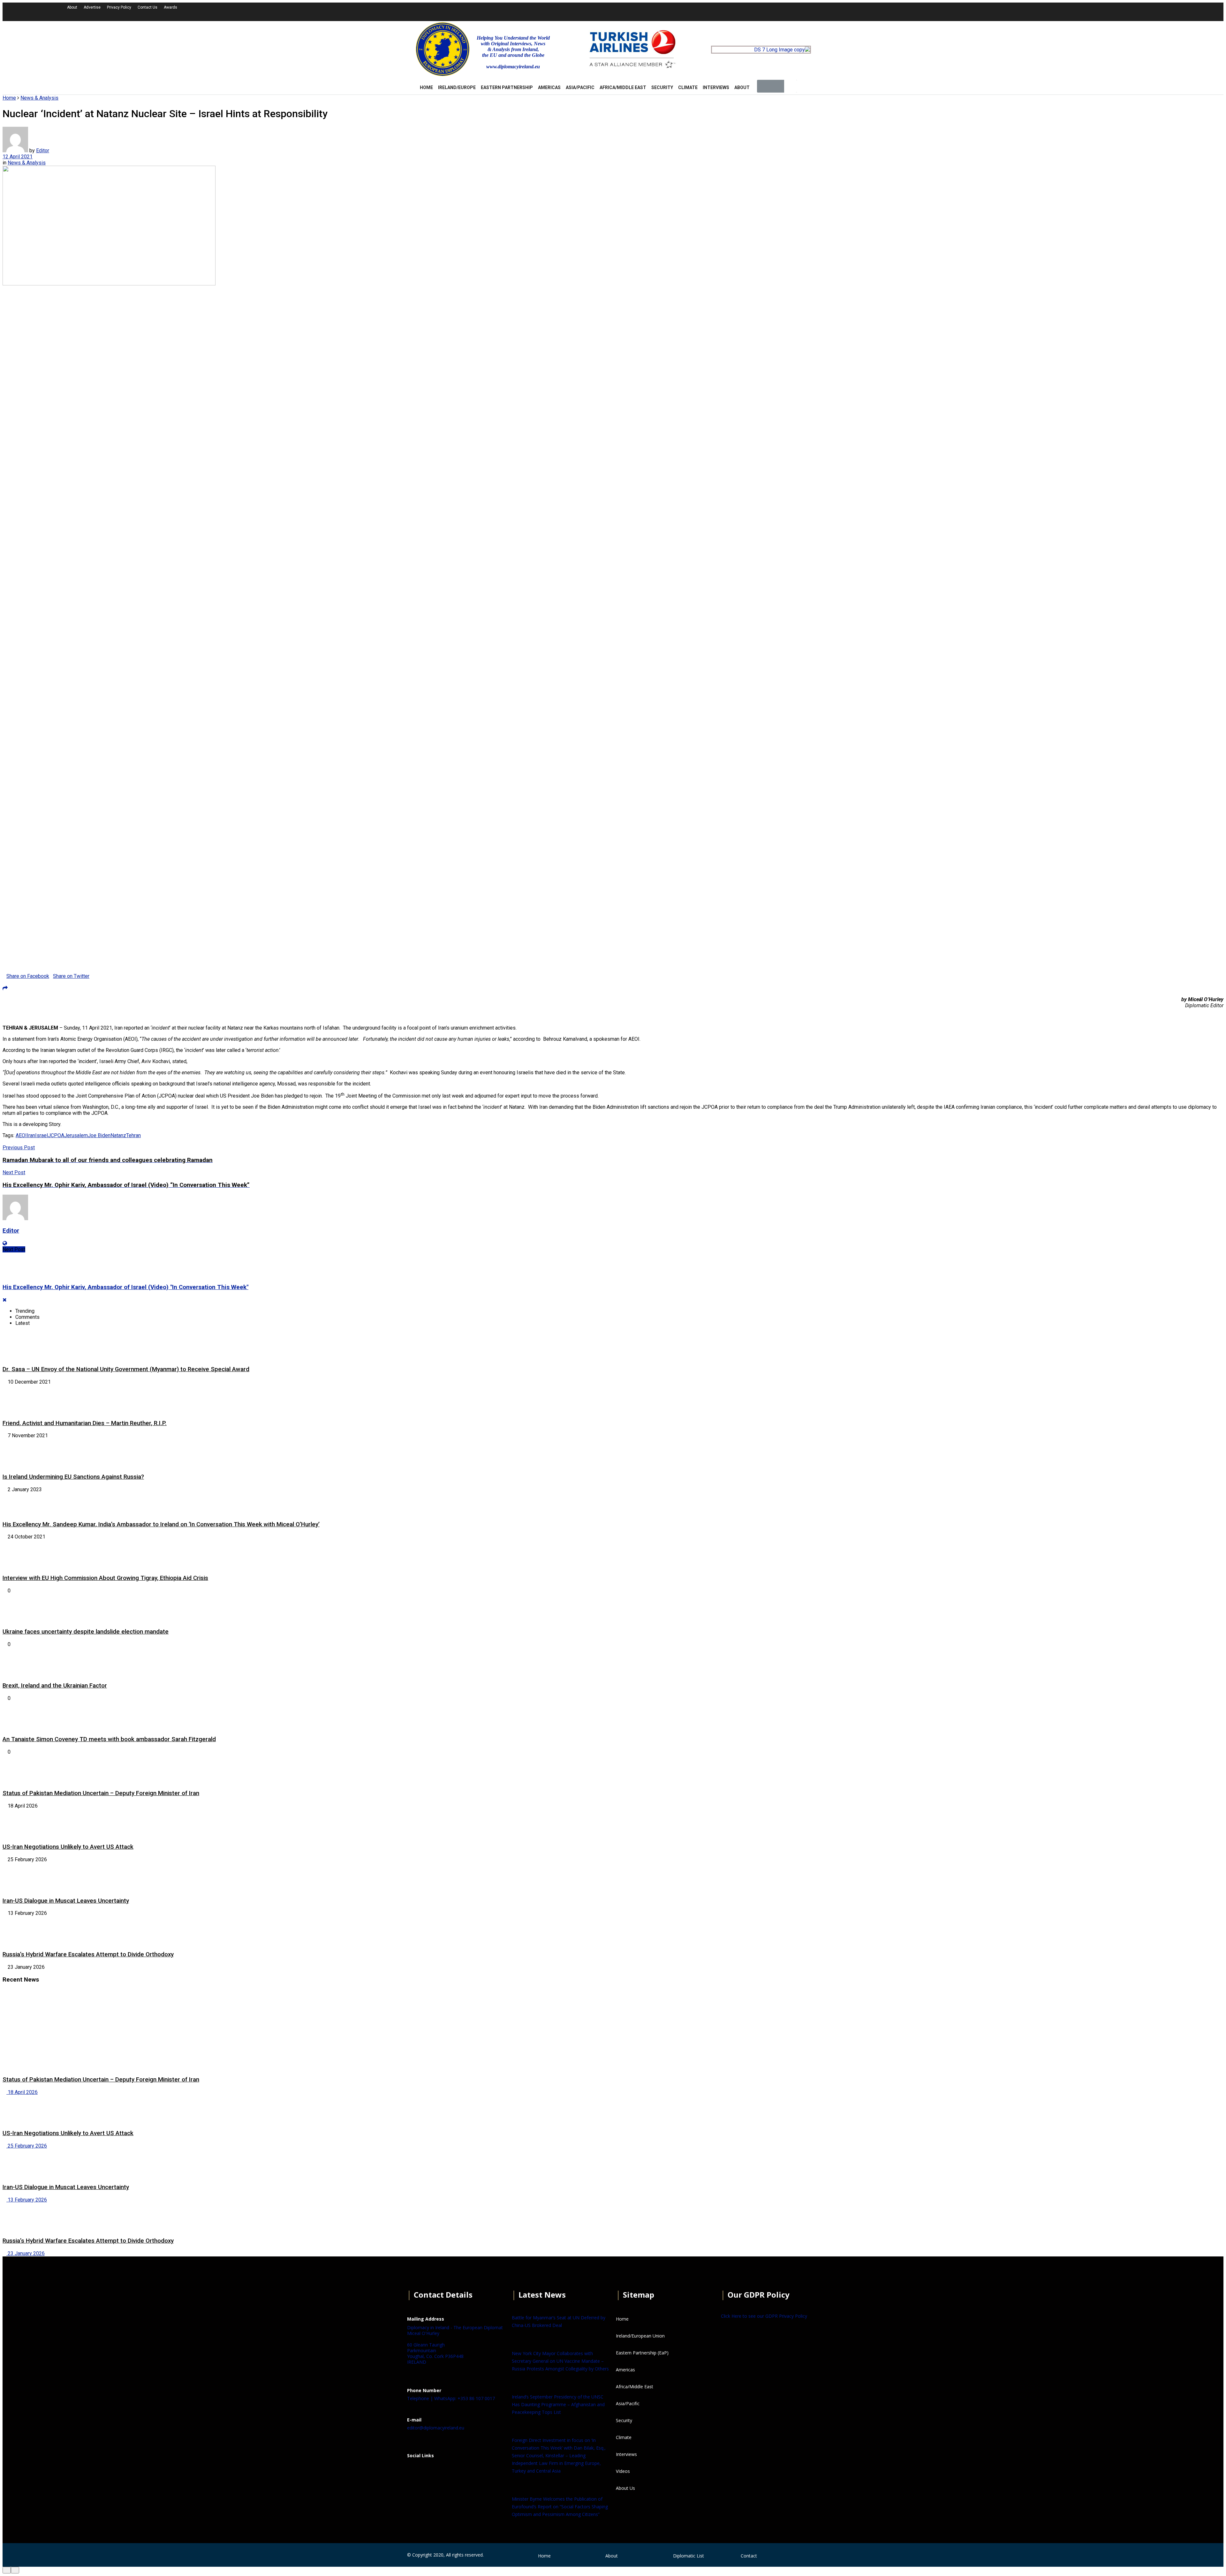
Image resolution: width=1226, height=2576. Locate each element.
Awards (170, 7)
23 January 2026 (26, 2253)
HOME (426, 87)
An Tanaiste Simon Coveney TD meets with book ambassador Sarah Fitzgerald (109, 1739)
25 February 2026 (27, 2146)
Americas (549, 87)
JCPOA (56, 1135)
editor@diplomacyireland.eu (436, 2428)
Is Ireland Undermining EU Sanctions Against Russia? (73, 1477)
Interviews (716, 87)
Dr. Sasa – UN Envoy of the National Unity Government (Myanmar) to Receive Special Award (126, 1369)
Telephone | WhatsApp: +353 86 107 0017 (451, 2398)
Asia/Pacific (580, 87)
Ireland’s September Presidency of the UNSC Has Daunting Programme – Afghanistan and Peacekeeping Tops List (558, 2404)
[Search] (791, 86)
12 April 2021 (18, 157)
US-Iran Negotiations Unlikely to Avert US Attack (68, 1847)
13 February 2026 (27, 2200)
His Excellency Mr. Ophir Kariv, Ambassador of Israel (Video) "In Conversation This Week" (125, 1287)
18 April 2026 (22, 2092)
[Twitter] (974, 11)
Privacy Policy (119, 7)
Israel (42, 1135)
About (72, 7)
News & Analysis (39, 98)
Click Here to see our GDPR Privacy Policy (764, 2316)
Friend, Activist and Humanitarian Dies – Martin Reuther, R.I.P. (85, 1423)
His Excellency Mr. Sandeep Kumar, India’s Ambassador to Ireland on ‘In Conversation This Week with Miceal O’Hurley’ (161, 1524)
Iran (31, 1135)
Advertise (92, 7)
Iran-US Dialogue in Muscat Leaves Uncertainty (66, 1901)
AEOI (21, 1135)
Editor (43, 151)
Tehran (133, 1135)
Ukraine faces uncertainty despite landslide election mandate (86, 1632)
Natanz (118, 1135)
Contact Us (148, 7)
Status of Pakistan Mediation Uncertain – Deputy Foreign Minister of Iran (101, 1793)
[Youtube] (991, 11)
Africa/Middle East (623, 87)
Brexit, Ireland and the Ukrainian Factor (55, 1686)
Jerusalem (76, 1135)
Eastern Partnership (507, 87)
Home (9, 98)
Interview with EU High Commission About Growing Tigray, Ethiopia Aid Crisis (105, 1578)
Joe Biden (99, 1135)
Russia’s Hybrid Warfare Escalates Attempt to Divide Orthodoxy (88, 1954)
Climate (688, 87)
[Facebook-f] (957, 11)
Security (662, 87)
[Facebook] (415, 2471)
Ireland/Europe (457, 87)
